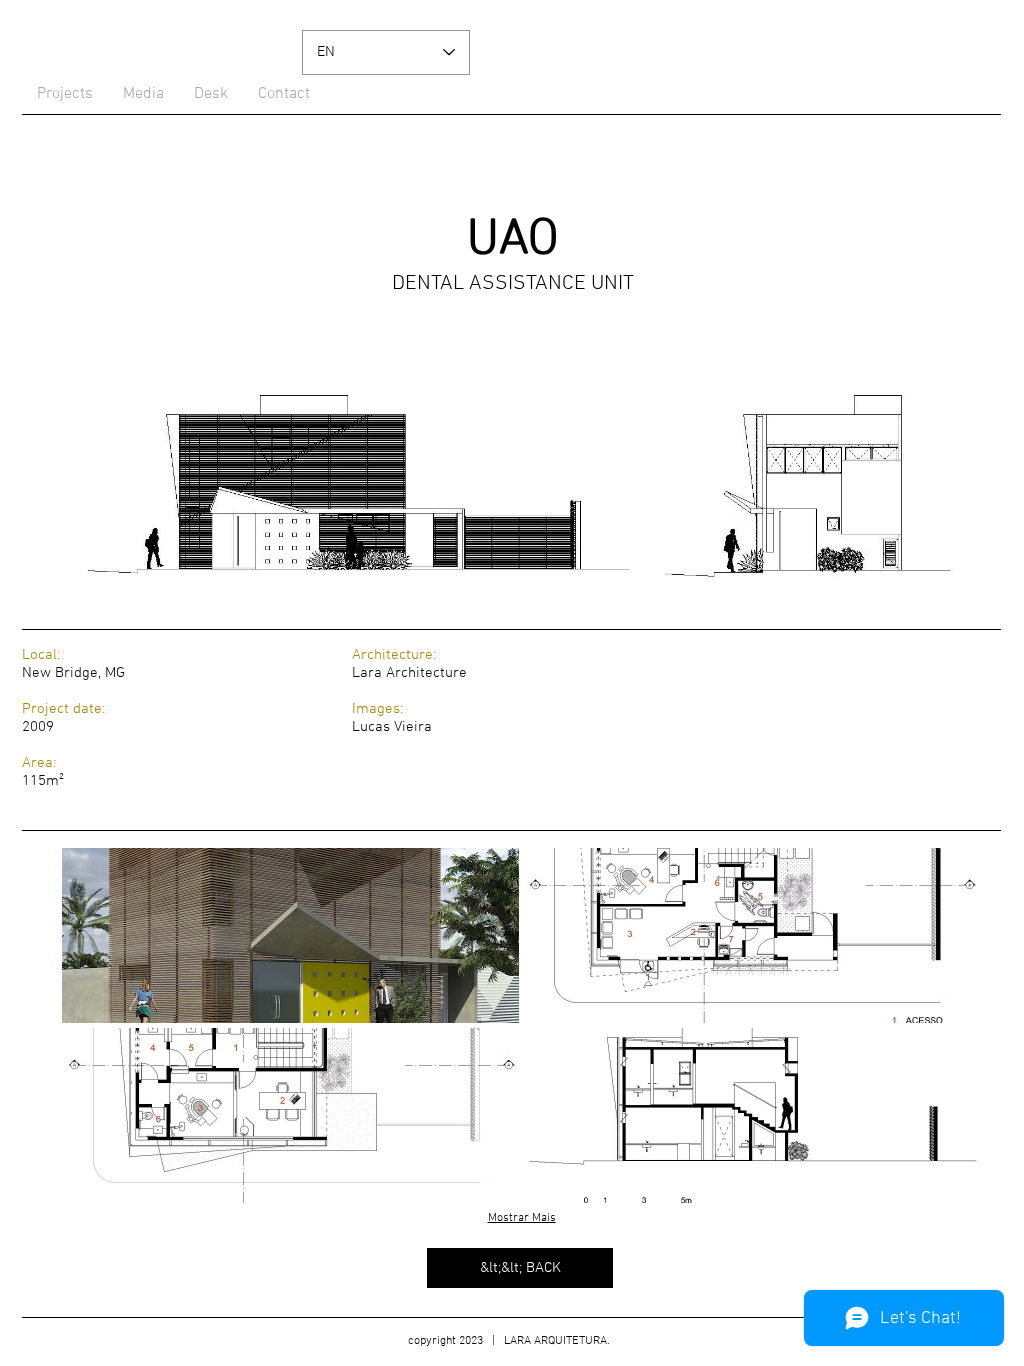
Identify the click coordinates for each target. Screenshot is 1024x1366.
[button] (290, 935)
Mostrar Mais (522, 1218)
